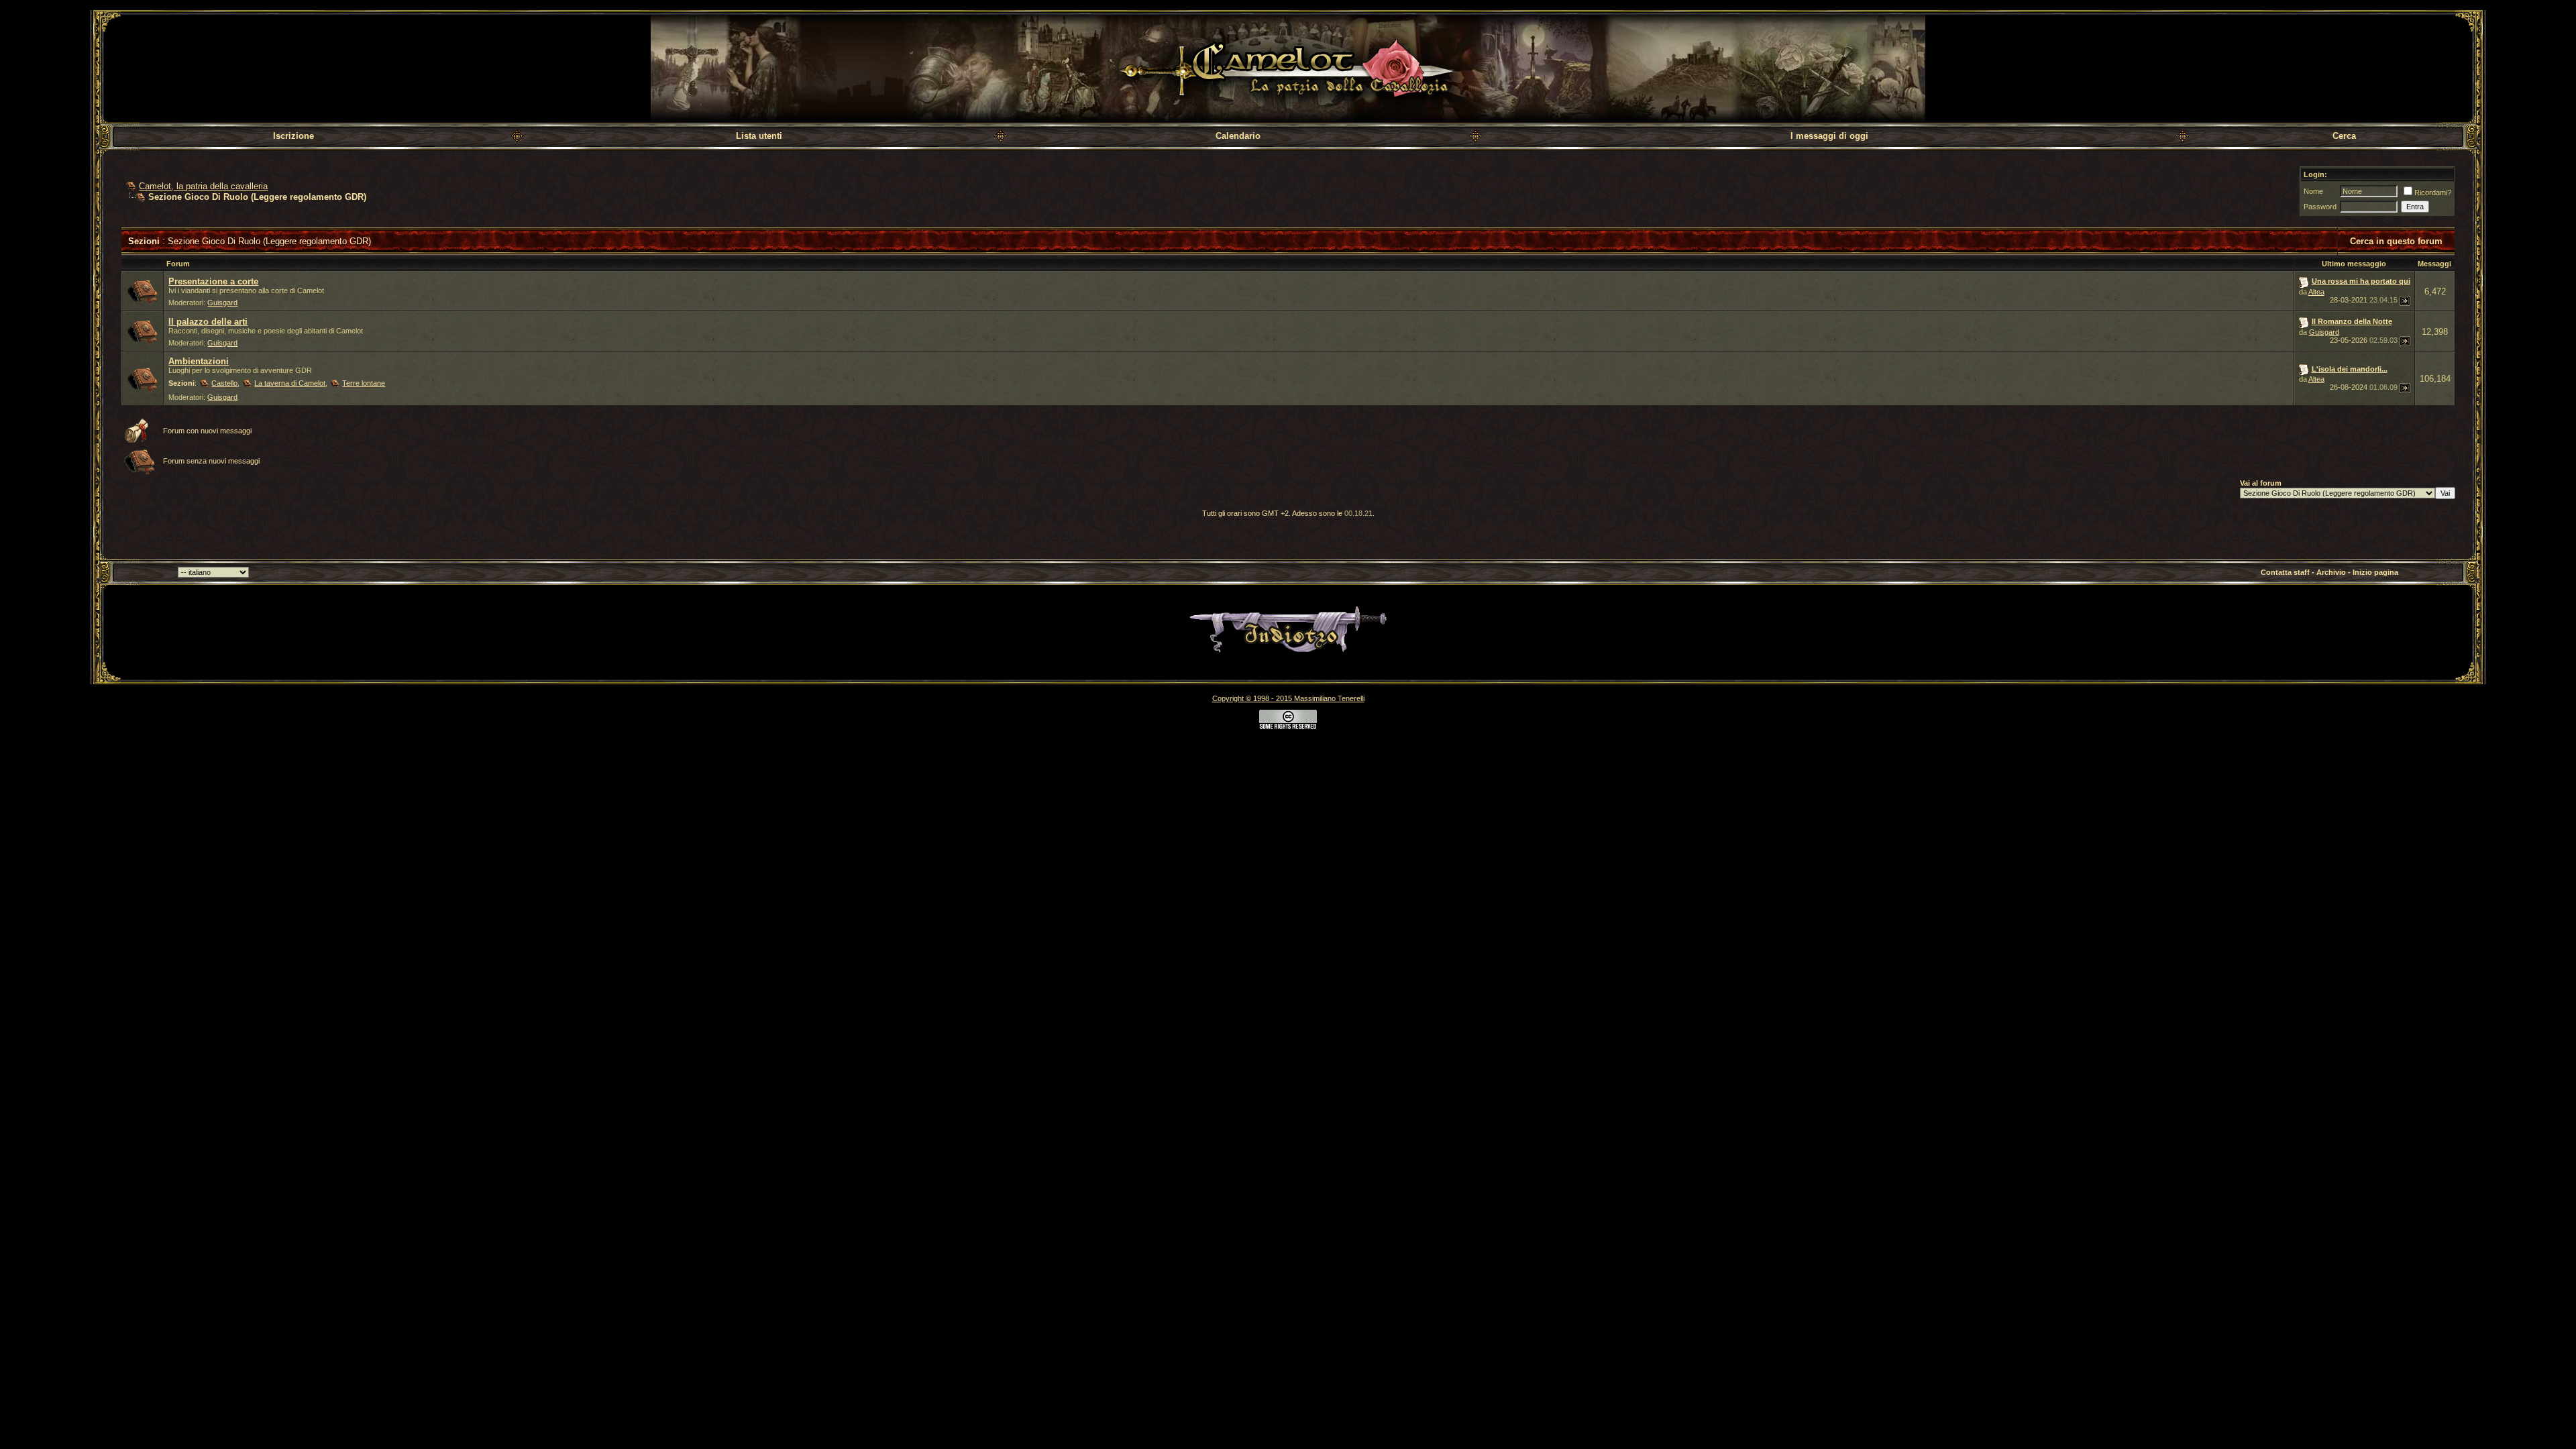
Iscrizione (293, 136)
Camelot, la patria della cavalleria (203, 186)
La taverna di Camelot (290, 383)
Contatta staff (2285, 572)
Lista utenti (759, 136)
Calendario (1238, 136)
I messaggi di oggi (1829, 136)
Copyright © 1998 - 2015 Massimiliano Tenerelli (1288, 698)
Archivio (2331, 572)
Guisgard (222, 303)
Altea (2316, 292)
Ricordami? (2433, 193)
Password (2320, 207)
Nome (2313, 191)
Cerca (2344, 136)
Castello (224, 383)
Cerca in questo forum (2396, 241)
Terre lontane (364, 383)
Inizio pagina (2375, 572)
